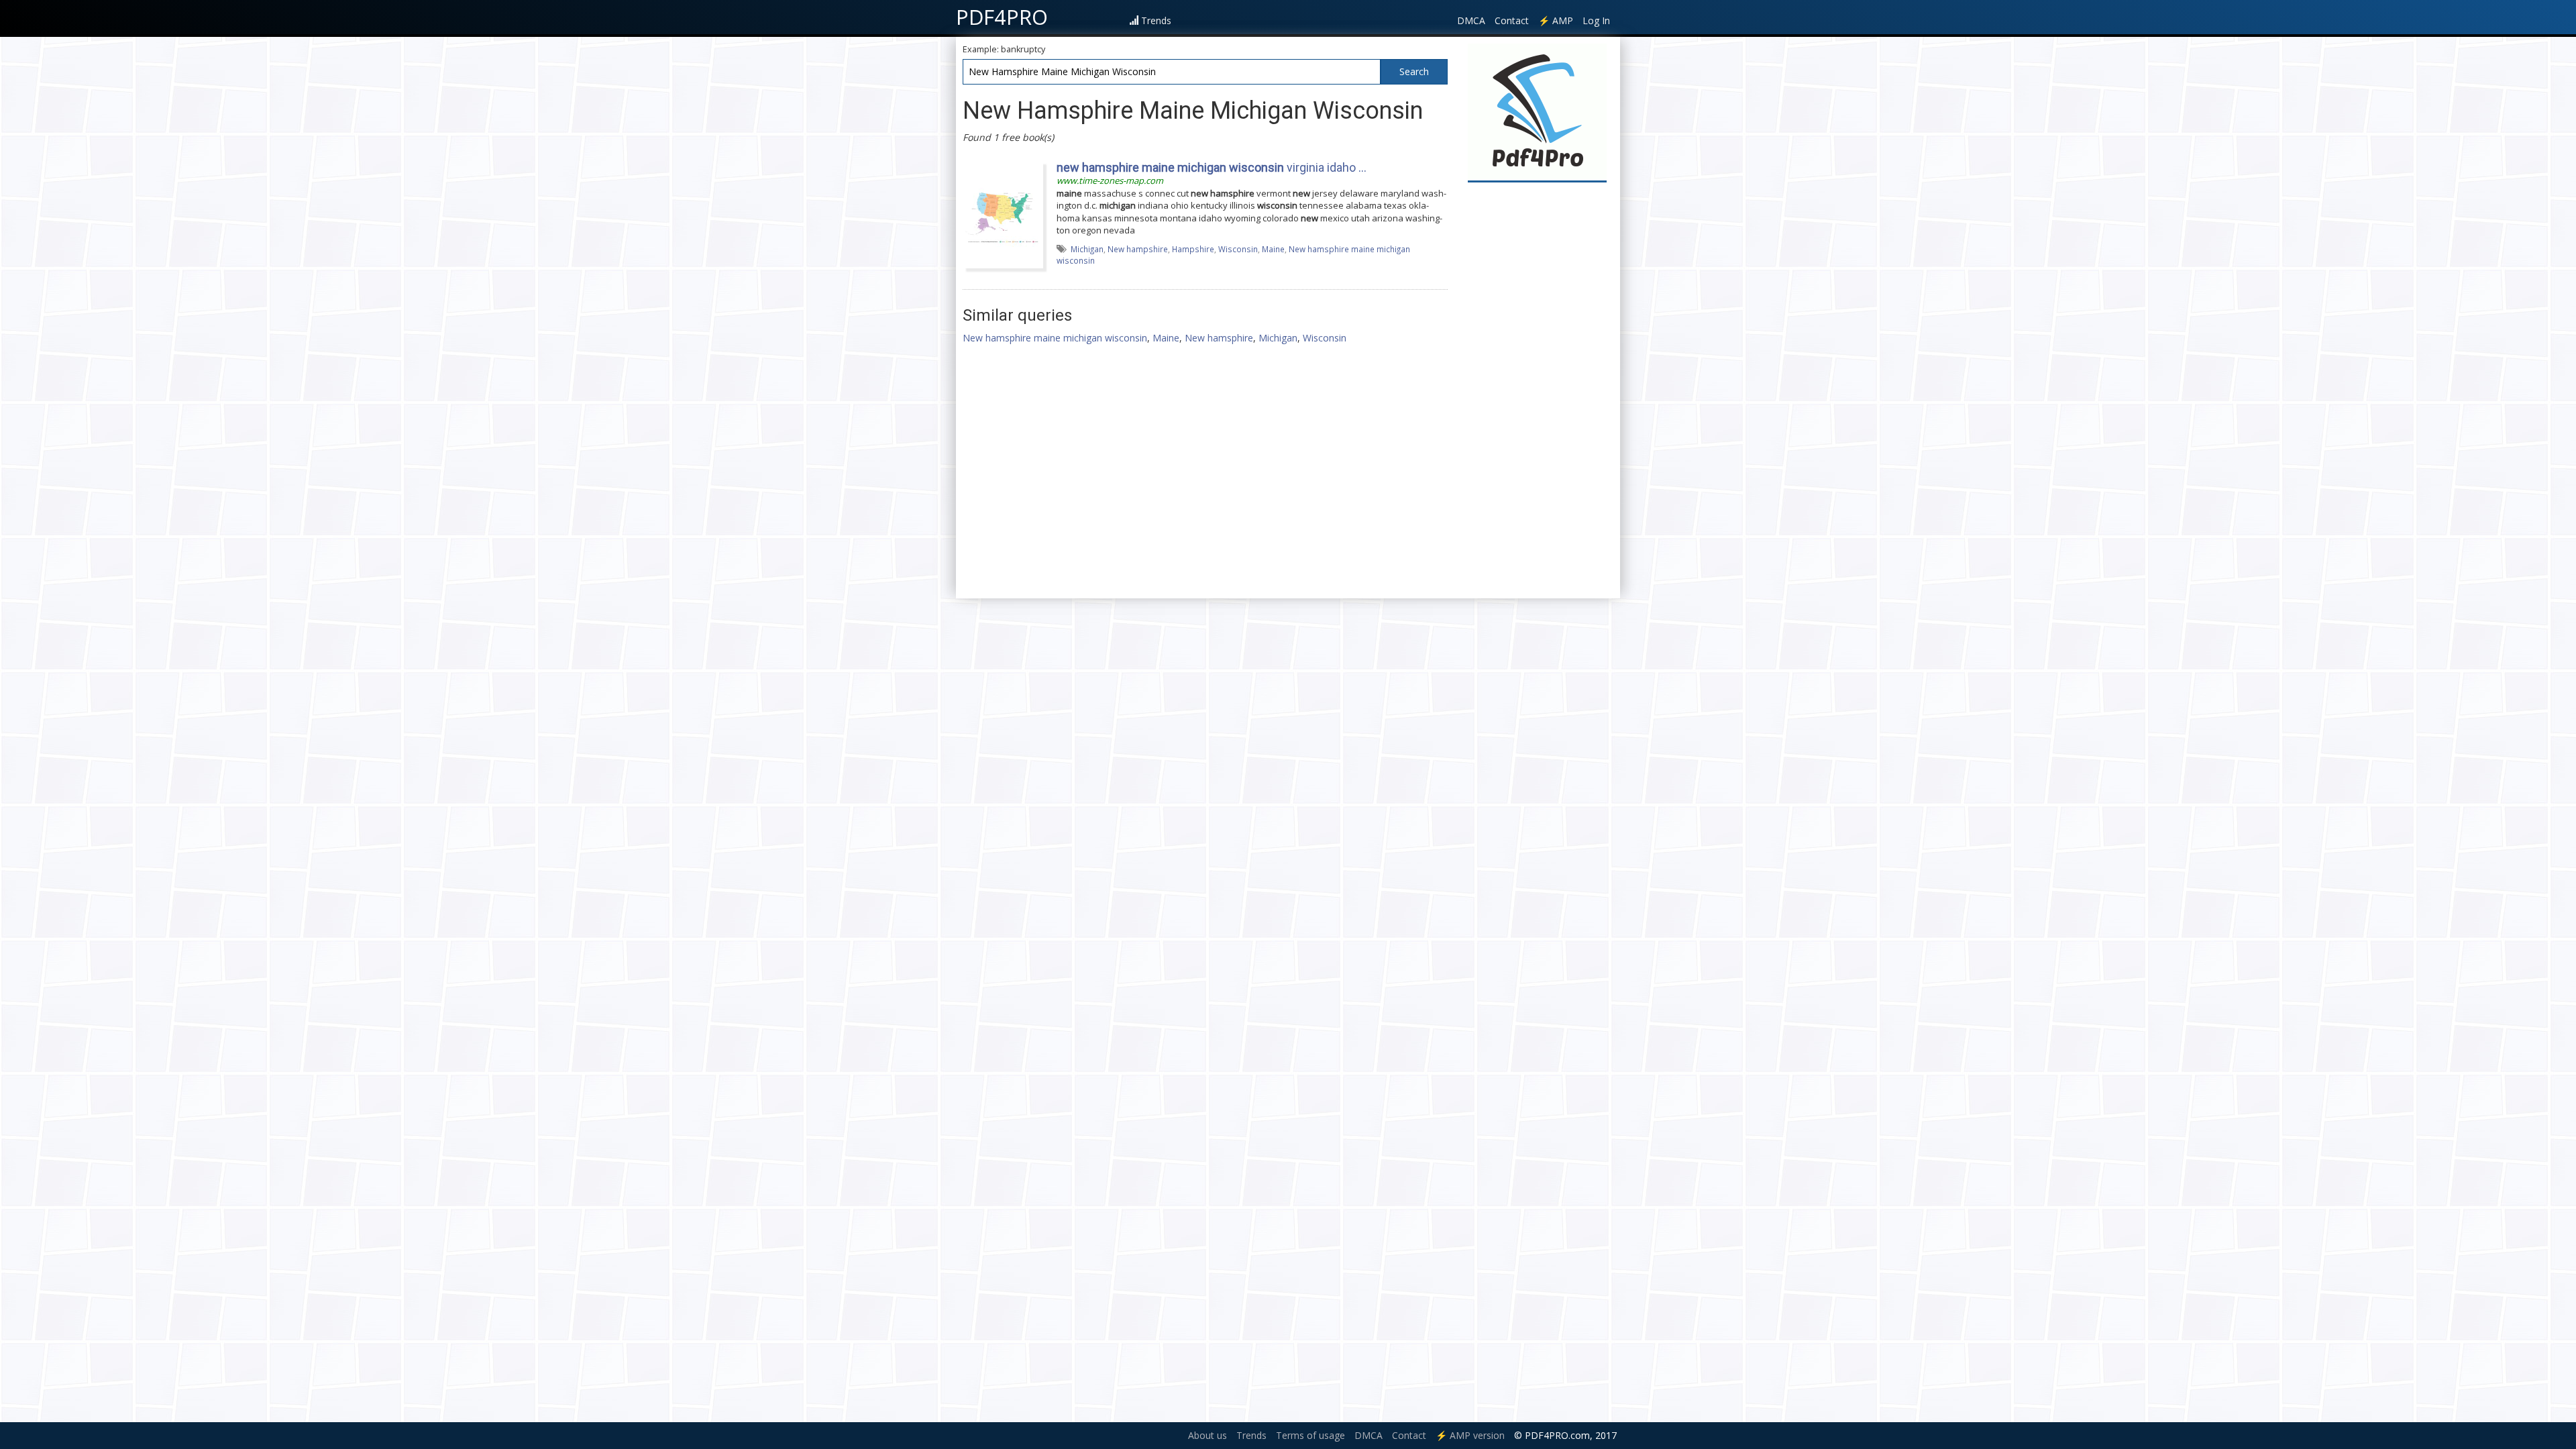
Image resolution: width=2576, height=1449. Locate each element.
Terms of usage (1310, 1435)
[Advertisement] (1538, 390)
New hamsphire (1219, 338)
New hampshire (1138, 249)
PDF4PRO (1002, 17)
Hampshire (1193, 249)
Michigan (1087, 249)
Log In (1596, 20)
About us (1207, 1435)
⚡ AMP (1556, 20)
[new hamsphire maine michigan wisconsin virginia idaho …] (1003, 214)
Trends (1156, 20)
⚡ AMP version (1470, 1435)
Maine (1273, 249)
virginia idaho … (1212, 167)
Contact (1512, 20)
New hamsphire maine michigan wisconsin (1055, 338)
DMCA (1471, 20)
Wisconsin (1238, 249)
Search (1414, 71)
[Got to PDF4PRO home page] (1537, 112)
